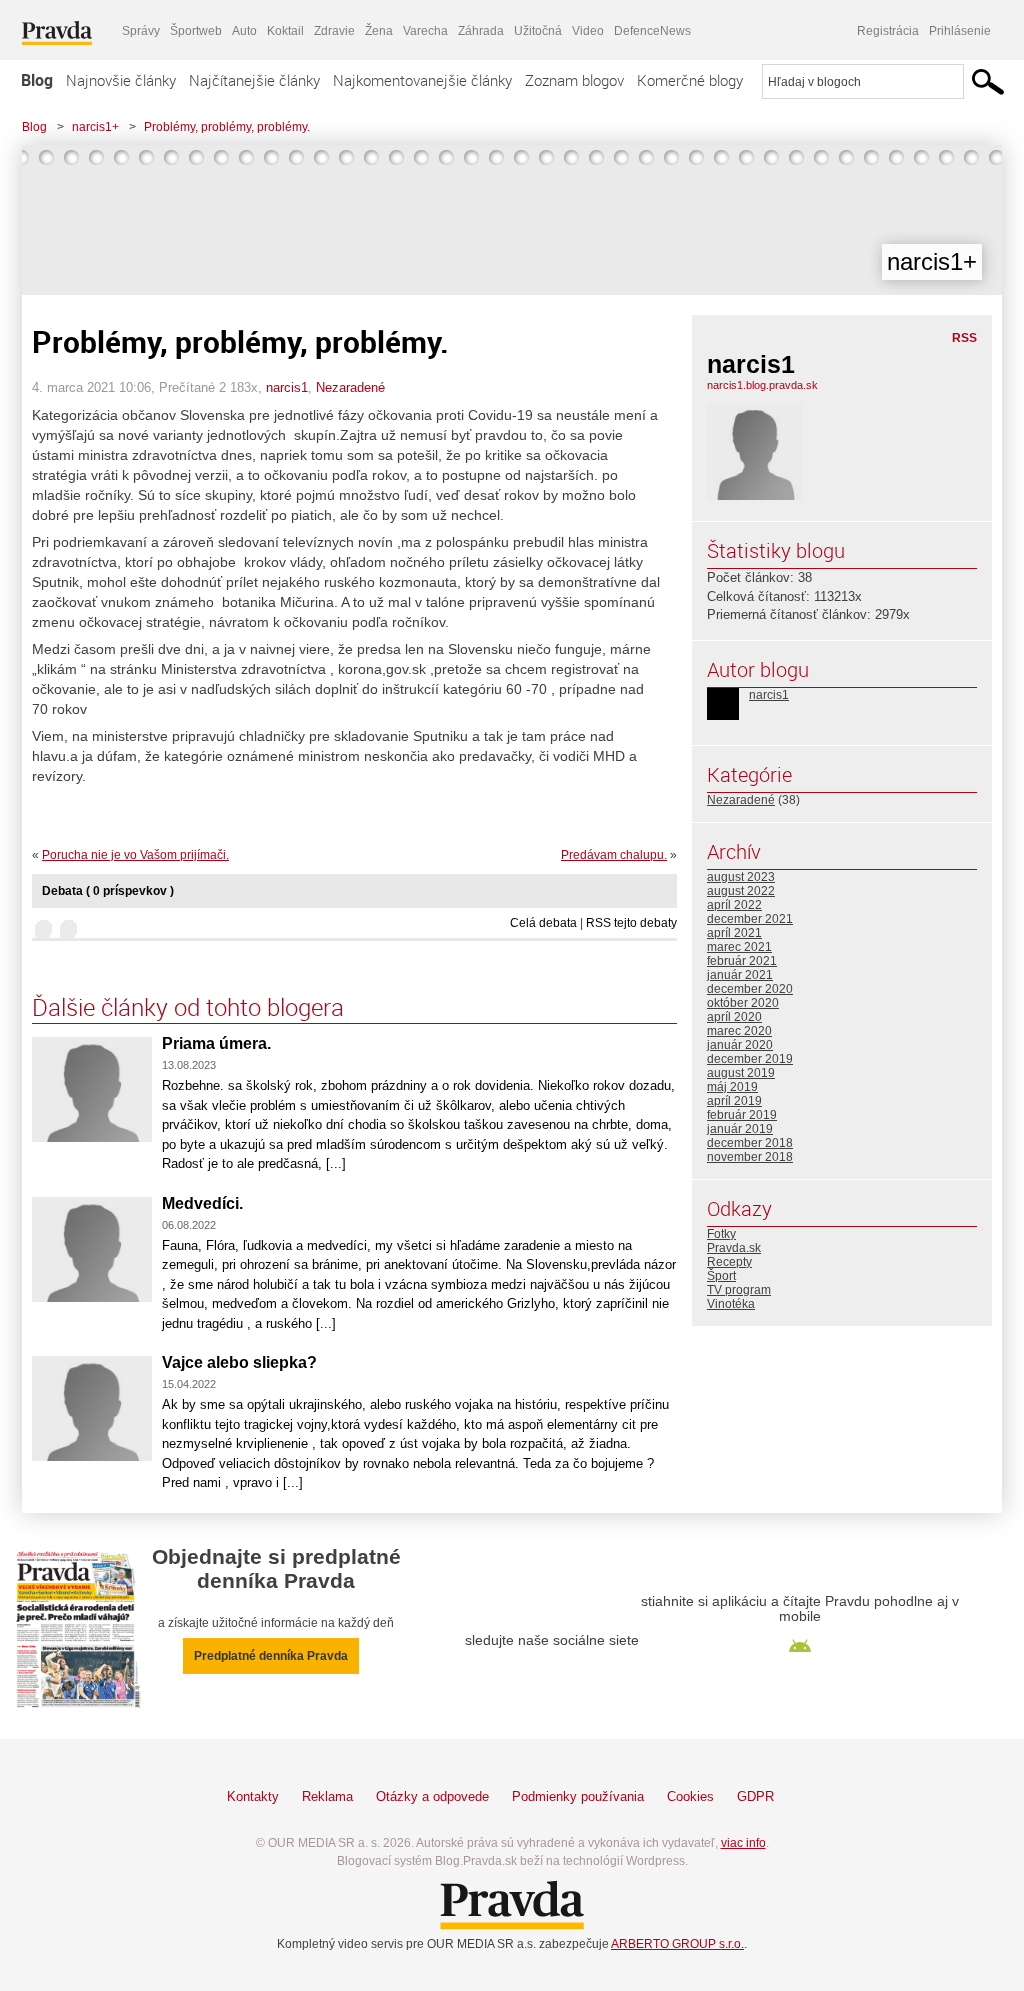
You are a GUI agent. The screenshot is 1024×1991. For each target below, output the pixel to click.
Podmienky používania (578, 1796)
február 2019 (742, 1115)
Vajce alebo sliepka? (239, 1362)
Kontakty (253, 1796)
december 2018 (750, 1143)
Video (588, 31)
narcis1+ (95, 127)
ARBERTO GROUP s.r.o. (677, 1944)
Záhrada (481, 31)
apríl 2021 (734, 933)
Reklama (327, 1796)
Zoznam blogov (574, 80)
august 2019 (741, 1073)
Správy (141, 31)
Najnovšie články (121, 80)
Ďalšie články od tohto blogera (188, 1007)
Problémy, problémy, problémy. (227, 127)
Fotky (721, 1234)
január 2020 (740, 1045)
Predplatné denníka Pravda (271, 1656)
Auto (244, 31)
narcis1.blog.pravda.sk (762, 385)
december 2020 (750, 989)
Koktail (285, 31)
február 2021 (742, 961)
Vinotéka (731, 1304)
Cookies (690, 1796)
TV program (739, 1290)
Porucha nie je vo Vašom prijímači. (135, 855)
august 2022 (741, 891)
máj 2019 (732, 1087)
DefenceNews (652, 31)
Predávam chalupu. (614, 855)
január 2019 (740, 1129)
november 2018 (750, 1157)
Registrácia (888, 31)
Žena (379, 31)
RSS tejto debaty (631, 923)
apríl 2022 (734, 905)
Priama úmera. (216, 1043)
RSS (964, 338)
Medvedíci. (202, 1203)
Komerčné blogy (690, 80)
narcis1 (287, 387)
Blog (37, 80)
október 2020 (743, 1003)
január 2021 (740, 975)
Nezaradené (350, 387)
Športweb (196, 31)
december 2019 (750, 1059)
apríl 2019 (734, 1101)
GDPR (755, 1796)
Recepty (729, 1262)
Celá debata (543, 923)
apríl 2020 (734, 1017)
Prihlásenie (960, 31)
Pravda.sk (734, 1248)
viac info (743, 1843)
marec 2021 (739, 947)
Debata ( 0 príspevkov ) (108, 891)
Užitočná (538, 31)
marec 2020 (739, 1031)
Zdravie (334, 31)
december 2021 (750, 919)
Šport (721, 1276)
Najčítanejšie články (254, 80)
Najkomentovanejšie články (422, 80)
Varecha (425, 31)
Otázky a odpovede (432, 1796)
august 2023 (741, 877)
